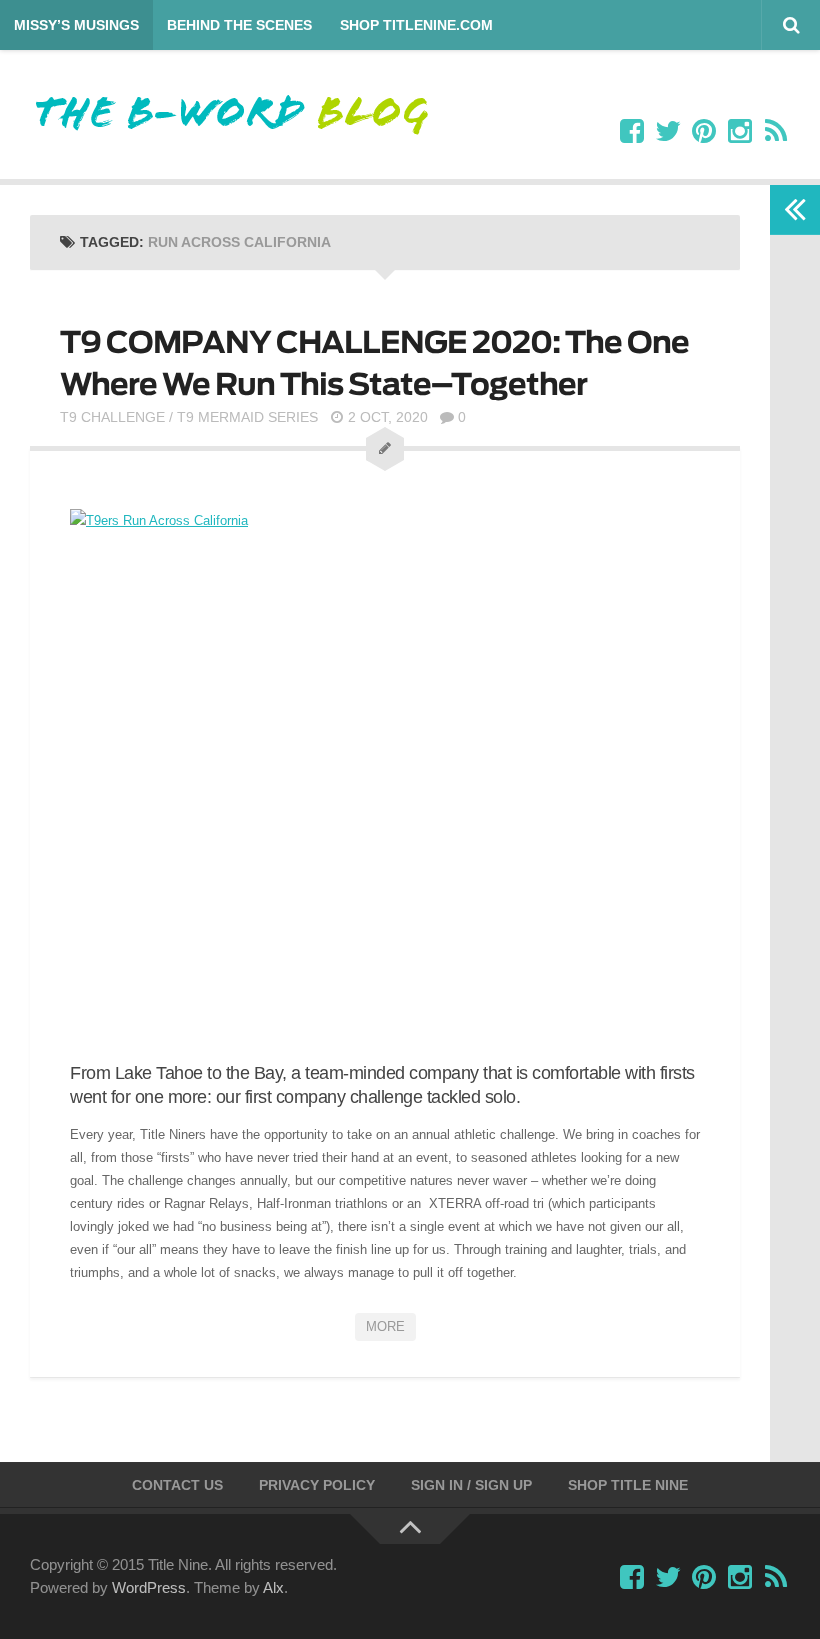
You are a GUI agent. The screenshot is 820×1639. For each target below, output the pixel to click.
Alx (273, 1587)
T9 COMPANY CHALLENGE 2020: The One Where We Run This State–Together (374, 363)
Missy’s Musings (76, 25)
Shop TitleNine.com (416, 25)
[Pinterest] (704, 132)
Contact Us (177, 1485)
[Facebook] (632, 132)
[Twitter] (668, 132)
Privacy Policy (317, 1485)
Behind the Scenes (239, 25)
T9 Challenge (112, 417)
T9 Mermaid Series (247, 417)
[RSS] (776, 132)
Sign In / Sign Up (471, 1485)
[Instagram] (740, 132)
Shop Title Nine (628, 1485)
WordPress (149, 1587)
